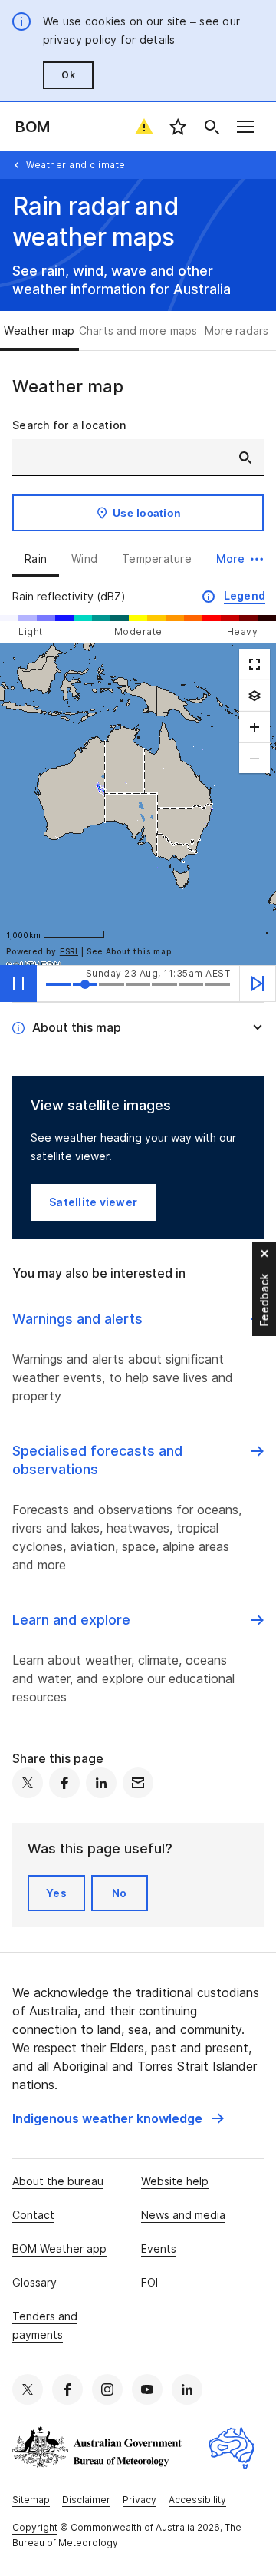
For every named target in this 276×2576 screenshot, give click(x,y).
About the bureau (58, 2181)
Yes (56, 1893)
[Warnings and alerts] (144, 127)
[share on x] (28, 1783)
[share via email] (138, 1783)
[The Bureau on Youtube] (147, 2389)
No (120, 1893)
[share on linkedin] (101, 1783)
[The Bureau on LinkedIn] (187, 2389)
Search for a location (69, 425)
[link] (118, 2118)
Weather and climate (76, 165)
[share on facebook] (64, 1783)
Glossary (34, 2282)
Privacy (140, 2500)
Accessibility (197, 2500)
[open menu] (245, 127)
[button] (240, 559)
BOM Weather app (59, 2249)
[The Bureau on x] (28, 2389)
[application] (138, 804)
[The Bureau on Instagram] (107, 2389)
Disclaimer (86, 2500)
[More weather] (255, 696)
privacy (62, 40)
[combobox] (138, 458)
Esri (69, 951)
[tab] (39, 331)
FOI (149, 2282)
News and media (183, 2215)
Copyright (35, 2527)
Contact (33, 2215)
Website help (175, 2181)
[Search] (212, 127)
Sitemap (31, 2500)
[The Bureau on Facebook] (67, 2389)
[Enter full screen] (255, 664)
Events (159, 2249)
